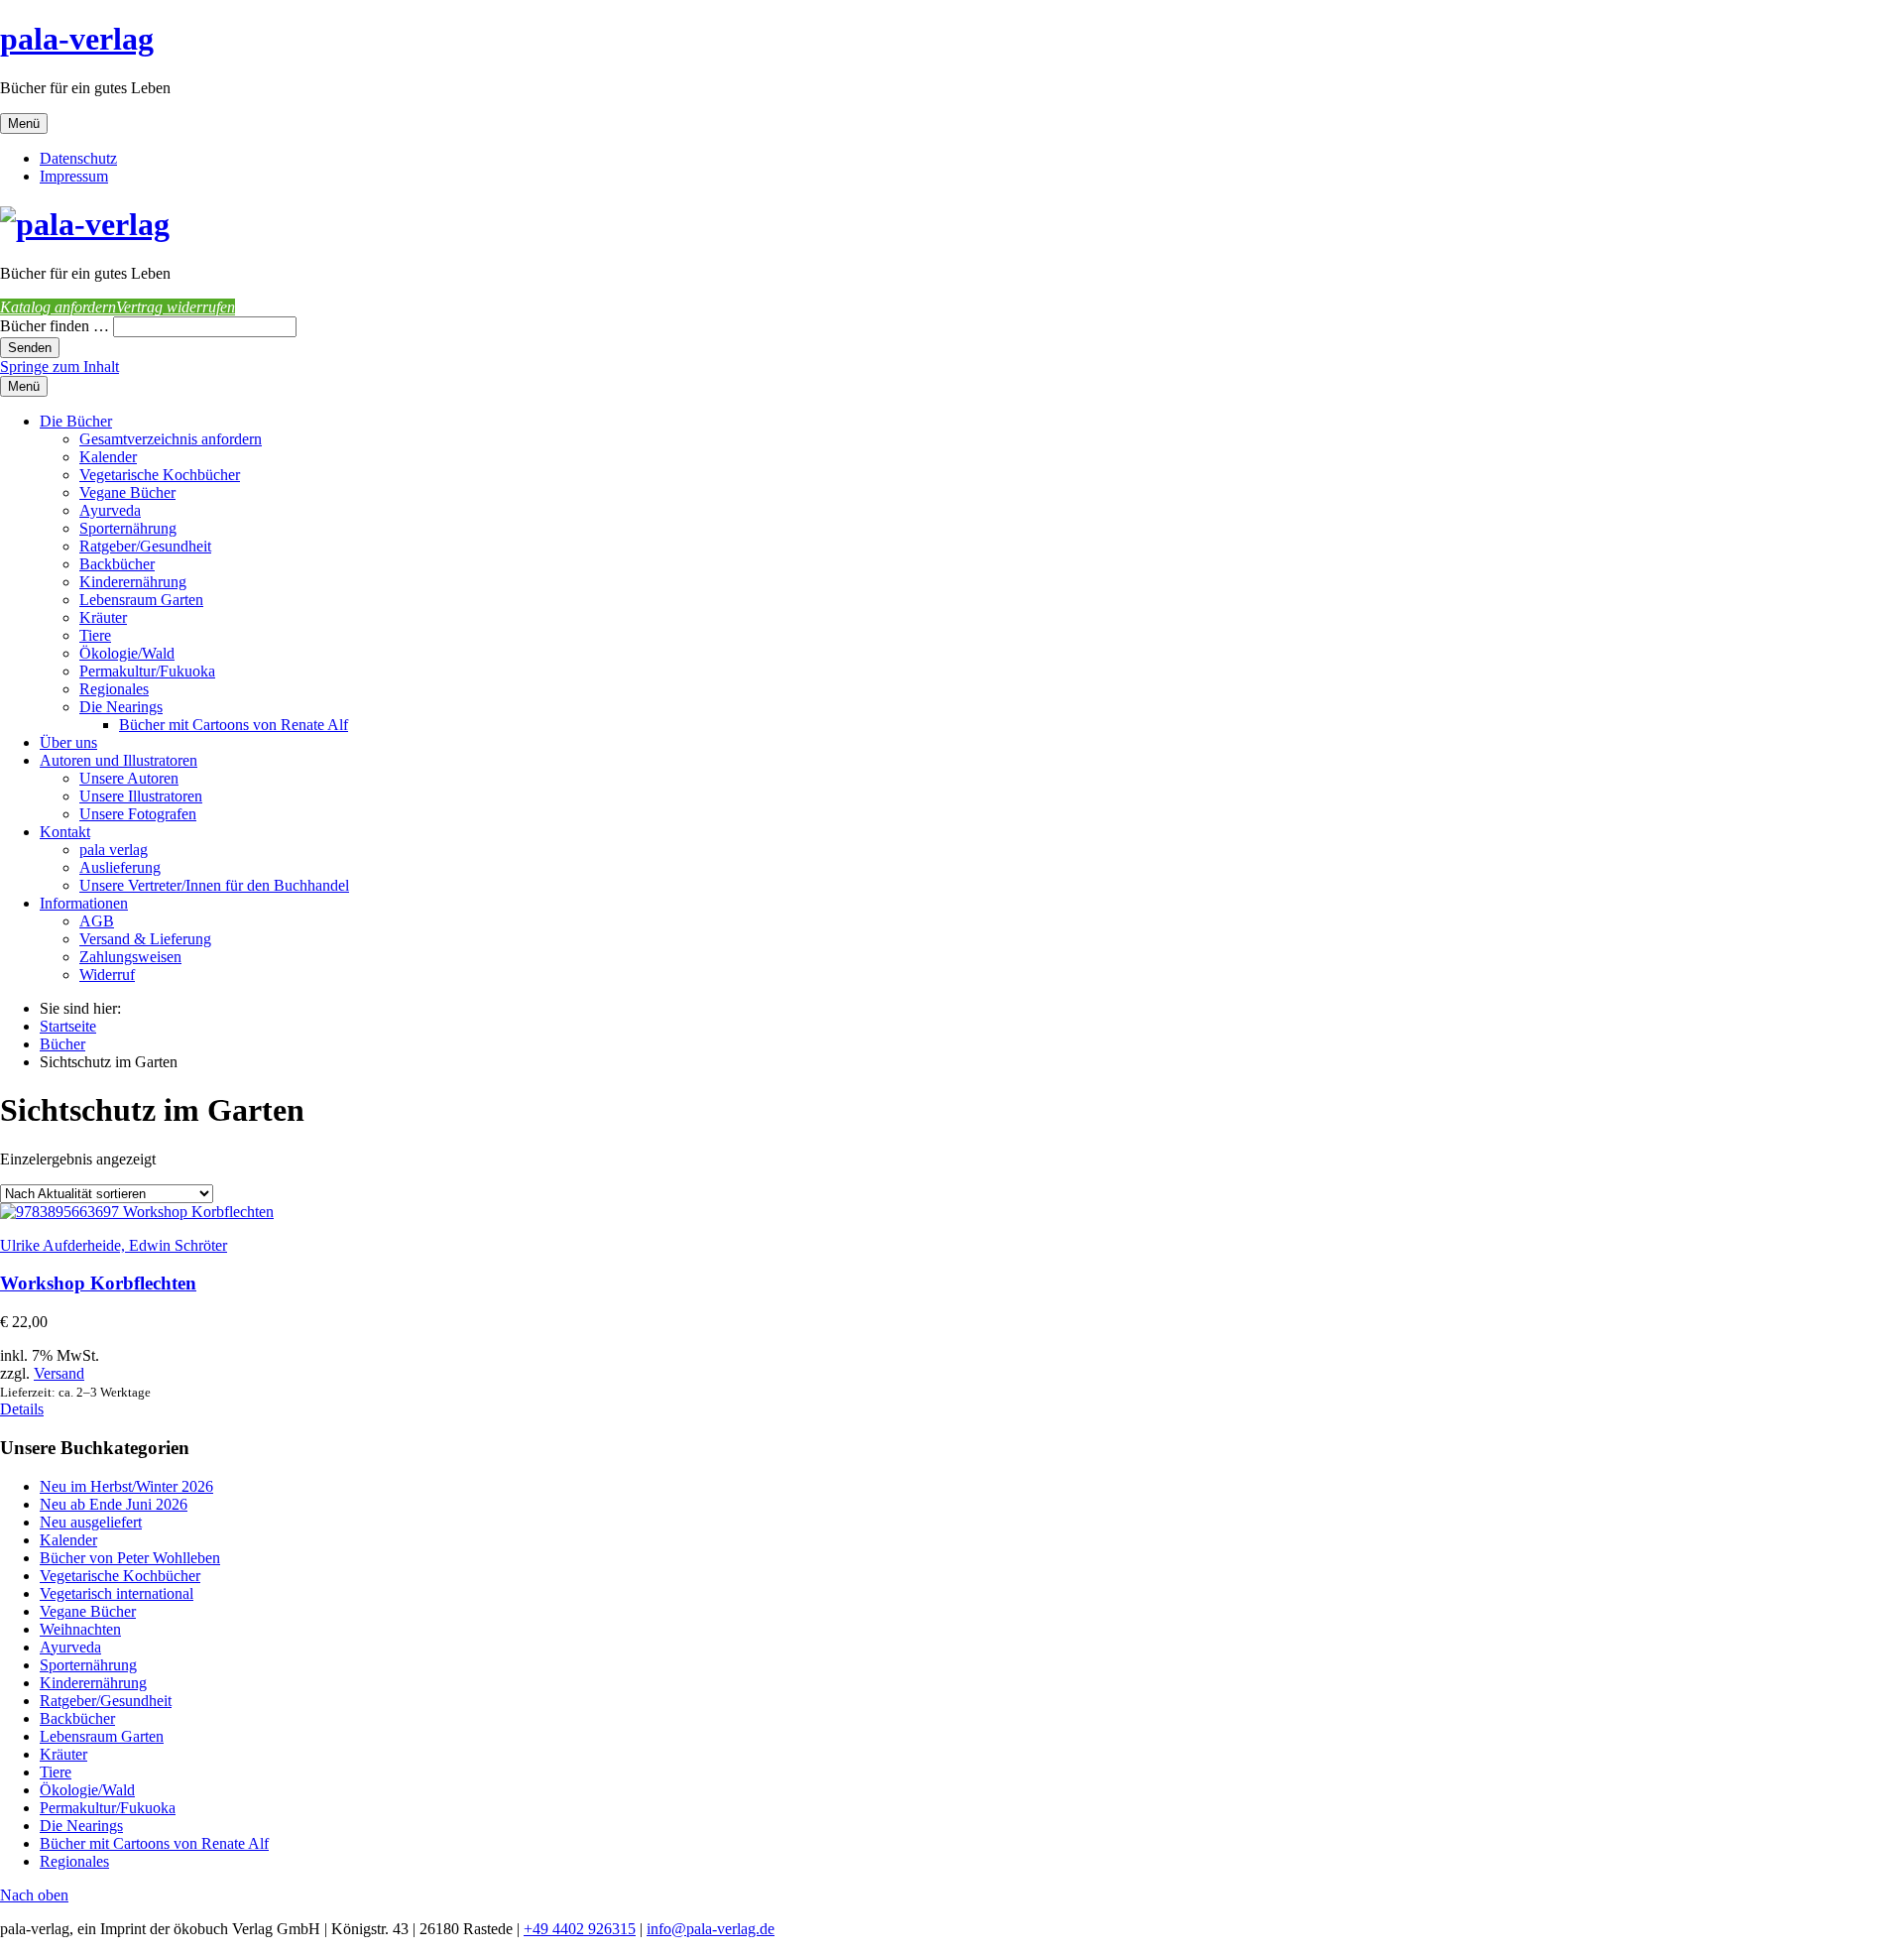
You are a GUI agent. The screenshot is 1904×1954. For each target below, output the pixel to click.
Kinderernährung (133, 582)
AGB (97, 921)
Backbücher (117, 564)
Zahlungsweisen (130, 957)
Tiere (95, 635)
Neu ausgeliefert (91, 1522)
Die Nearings (121, 707)
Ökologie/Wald (127, 653)
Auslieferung (120, 867)
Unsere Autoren (129, 778)
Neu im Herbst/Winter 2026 (126, 1486)
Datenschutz (78, 158)
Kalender (108, 457)
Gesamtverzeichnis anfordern (171, 439)
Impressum (74, 176)
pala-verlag (77, 39)
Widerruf (107, 975)
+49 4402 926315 (580, 1929)
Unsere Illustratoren (141, 796)
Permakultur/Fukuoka (147, 671)
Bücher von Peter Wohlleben (130, 1558)
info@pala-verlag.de (711, 1929)
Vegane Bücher (127, 492)
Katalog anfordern (58, 307)
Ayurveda (110, 510)
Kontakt (65, 832)
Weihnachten (80, 1629)
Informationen (84, 903)
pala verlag (114, 850)
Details (22, 1409)
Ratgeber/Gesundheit (145, 546)
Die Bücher (76, 421)
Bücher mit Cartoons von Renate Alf (234, 725)
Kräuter (103, 617)
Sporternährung (128, 528)
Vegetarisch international (117, 1593)
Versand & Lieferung (145, 939)
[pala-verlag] (85, 224)
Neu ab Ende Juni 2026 (114, 1504)
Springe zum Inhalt (59, 366)
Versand (59, 1373)
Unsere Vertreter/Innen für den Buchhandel (214, 885)
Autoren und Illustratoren (119, 760)
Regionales (114, 689)
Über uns (68, 742)
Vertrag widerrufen (176, 307)
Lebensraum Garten (141, 600)
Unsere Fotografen (138, 814)
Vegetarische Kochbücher (160, 475)
